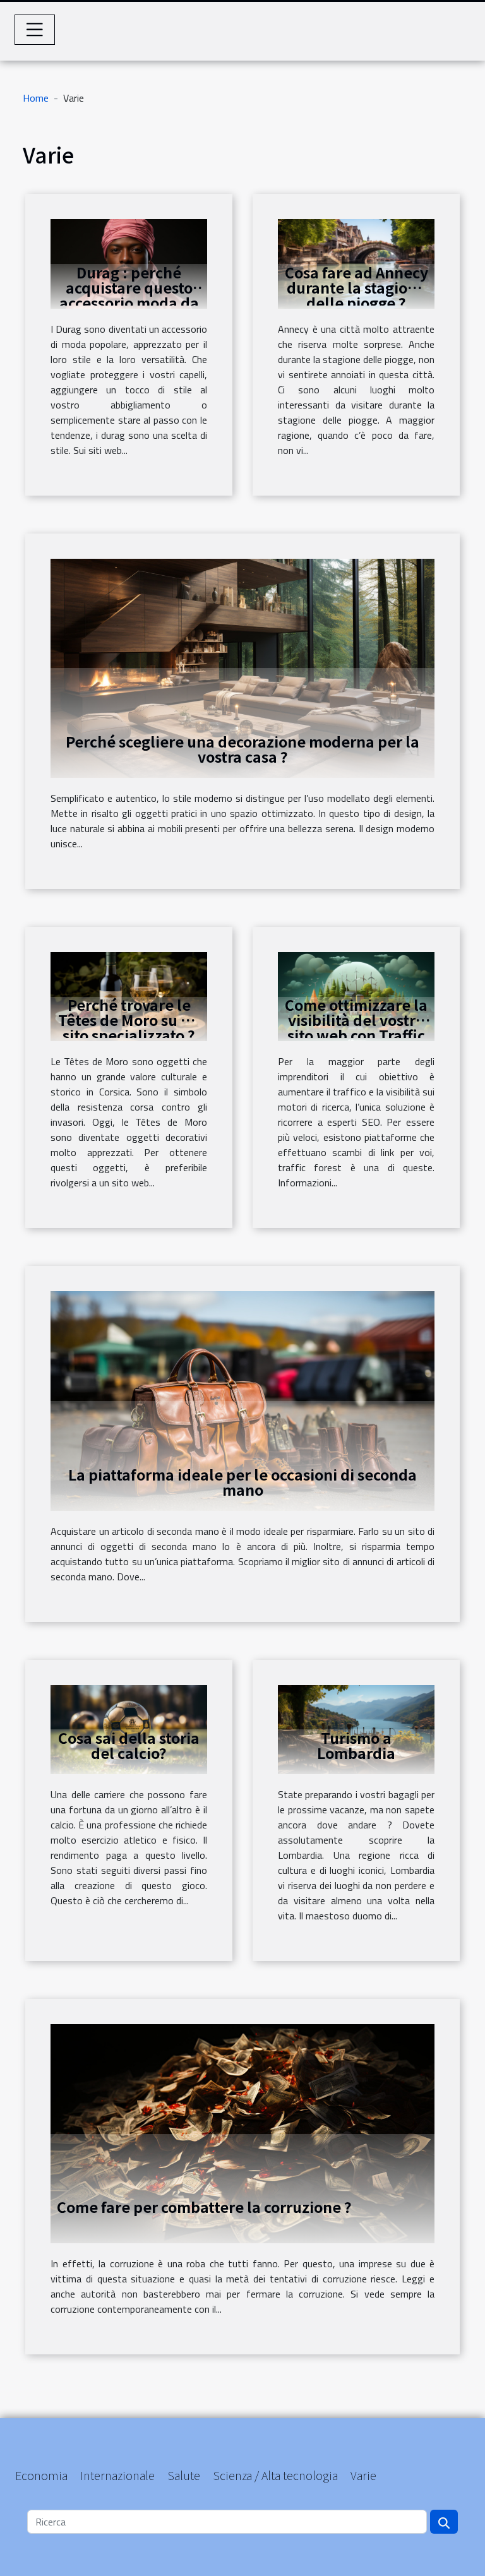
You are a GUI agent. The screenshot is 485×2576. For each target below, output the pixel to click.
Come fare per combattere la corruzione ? (204, 2207)
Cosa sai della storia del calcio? (129, 1745)
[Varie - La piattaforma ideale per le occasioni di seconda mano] (242, 1400)
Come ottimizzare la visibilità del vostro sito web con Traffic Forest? (356, 1027)
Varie (363, 2475)
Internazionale (117, 2475)
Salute (184, 2475)
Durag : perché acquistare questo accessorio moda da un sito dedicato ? (129, 295)
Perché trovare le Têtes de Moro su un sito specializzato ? (129, 1020)
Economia (41, 2475)
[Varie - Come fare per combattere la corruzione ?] (242, 2133)
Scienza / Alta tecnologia (275, 2475)
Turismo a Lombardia (356, 1745)
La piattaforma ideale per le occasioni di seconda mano (242, 1482)
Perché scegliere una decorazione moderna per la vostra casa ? (242, 749)
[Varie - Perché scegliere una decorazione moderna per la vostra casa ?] (242, 667)
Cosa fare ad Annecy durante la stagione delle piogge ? (356, 287)
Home (36, 98)
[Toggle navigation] (35, 30)
